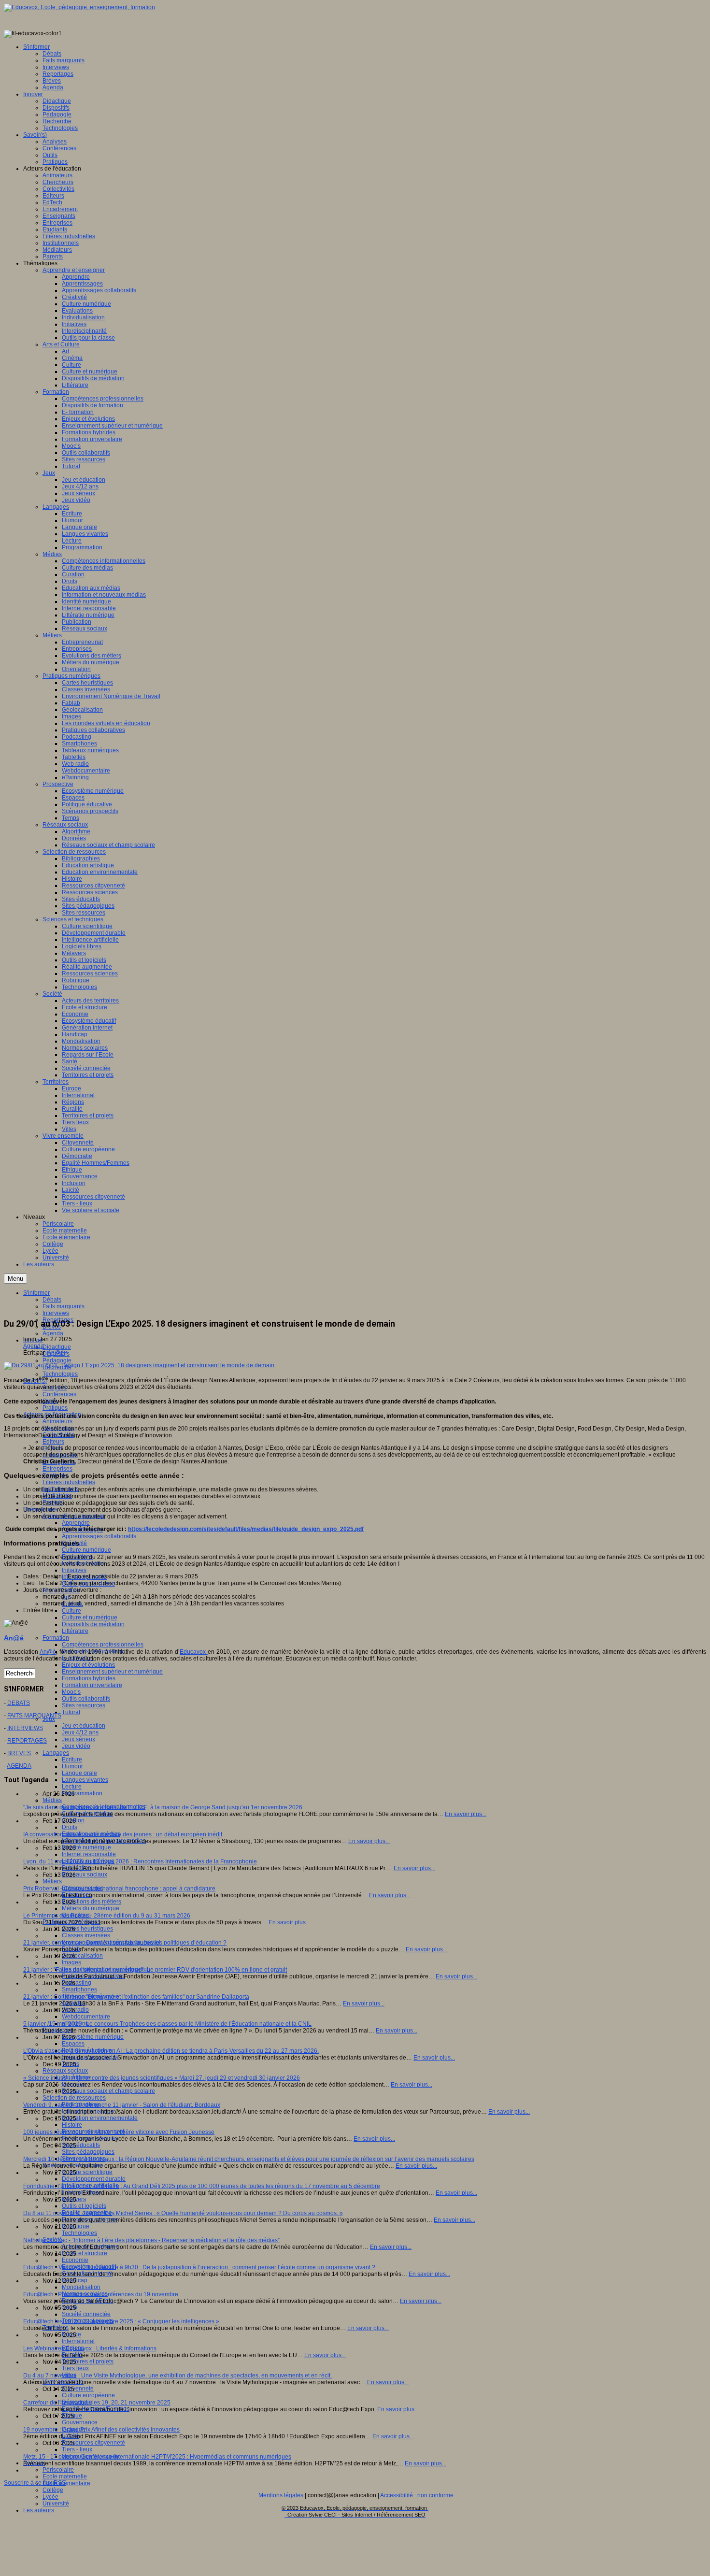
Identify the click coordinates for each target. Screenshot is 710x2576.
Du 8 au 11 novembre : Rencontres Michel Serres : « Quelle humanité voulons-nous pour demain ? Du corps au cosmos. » (183, 2213)
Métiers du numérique (91, 1908)
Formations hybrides (89, 1678)
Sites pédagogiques (88, 2152)
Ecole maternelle (65, 2476)
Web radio (75, 2010)
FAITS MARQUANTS (34, 1716)
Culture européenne (88, 2395)
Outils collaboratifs (86, 1699)
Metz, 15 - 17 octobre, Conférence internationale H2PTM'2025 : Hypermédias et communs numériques (157, 2457)
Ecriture (72, 1760)
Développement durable (94, 2179)
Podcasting (77, 1983)
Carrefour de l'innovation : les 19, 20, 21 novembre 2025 (97, 2403)
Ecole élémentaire (66, 2483)
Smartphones (79, 1989)
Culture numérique (86, 1550)
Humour (72, 1766)
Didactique (57, 1347)
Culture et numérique (90, 1617)
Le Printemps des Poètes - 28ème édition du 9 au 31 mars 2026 (107, 1916)
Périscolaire (58, 2470)
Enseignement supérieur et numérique (112, 1672)
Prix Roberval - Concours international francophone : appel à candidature (119, 1889)
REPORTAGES (27, 1741)
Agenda (53, 1333)
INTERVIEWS (25, 1728)
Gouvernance (80, 2422)
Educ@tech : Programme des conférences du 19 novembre (101, 2294)
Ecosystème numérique (93, 2037)
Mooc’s (71, 1692)
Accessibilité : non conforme (417, 2495)
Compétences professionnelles (103, 1645)
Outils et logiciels (84, 2206)
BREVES (19, 1753)
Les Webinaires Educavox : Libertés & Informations (90, 2348)
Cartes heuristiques (87, 1929)
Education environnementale (100, 2118)
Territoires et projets (88, 2361)
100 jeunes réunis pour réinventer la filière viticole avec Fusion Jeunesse (119, 2132)
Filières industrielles (69, 1482)
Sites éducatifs (81, 2145)
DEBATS (19, 1703)
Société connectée (86, 2314)
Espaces (73, 2044)
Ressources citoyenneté (93, 2443)
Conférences (59, 1394)
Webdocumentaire (86, 2017)
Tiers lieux (75, 2368)
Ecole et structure (85, 2253)
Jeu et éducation (84, 1726)
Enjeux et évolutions (88, 1665)
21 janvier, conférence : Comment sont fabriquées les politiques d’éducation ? (125, 1943)
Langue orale (79, 1773)
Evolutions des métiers (92, 1902)
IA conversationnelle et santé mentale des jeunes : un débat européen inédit (123, 1834)
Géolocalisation (82, 1956)
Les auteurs (39, 2510)
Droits (70, 1827)
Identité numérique (86, 1847)
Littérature (75, 1631)
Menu (15, 1279)
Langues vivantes (85, 1780)
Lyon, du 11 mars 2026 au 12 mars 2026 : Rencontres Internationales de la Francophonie (140, 1861)
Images (71, 1962)
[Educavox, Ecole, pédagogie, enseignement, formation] (79, 7)
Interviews (56, 1313)
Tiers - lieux (77, 2449)
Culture (71, 1611)
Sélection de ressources (74, 2098)
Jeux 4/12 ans (80, 1732)
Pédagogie (57, 1360)
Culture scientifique (87, 2172)
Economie (75, 2260)
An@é (56, 1353)
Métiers (52, 1881)
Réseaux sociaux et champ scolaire (108, 2091)
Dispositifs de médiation (93, 1624)
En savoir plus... (466, 1814)
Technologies (60, 1374)
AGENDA (19, 1766)
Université (56, 2504)
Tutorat (71, 1712)
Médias (52, 1800)
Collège (53, 2490)
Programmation (82, 1793)
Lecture (72, 1787)
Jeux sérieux (78, 1739)
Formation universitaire (92, 1685)
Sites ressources (84, 1705)
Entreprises (57, 1469)
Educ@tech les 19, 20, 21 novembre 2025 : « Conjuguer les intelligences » (121, 2321)
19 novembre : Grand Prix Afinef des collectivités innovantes (101, 2430)
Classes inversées (86, 1935)
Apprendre (76, 1523)
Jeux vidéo (76, 1746)
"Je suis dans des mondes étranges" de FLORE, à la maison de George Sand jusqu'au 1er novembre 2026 (163, 1807)
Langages (56, 1753)
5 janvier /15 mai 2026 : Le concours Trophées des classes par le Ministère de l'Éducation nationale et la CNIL (167, 2024)
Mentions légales (281, 2495)
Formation (56, 1638)
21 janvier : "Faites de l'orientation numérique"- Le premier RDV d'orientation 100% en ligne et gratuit (155, 1970)
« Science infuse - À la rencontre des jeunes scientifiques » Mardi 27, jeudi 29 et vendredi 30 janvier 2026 (162, 2078)
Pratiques (55, 1408)
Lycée (50, 2497)
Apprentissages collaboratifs (99, 1536)
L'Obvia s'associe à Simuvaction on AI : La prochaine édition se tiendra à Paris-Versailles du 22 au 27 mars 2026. (171, 2051)
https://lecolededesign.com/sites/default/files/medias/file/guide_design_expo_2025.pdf (246, 1529)
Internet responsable (89, 1854)
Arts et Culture (61, 1590)
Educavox (194, 1652)
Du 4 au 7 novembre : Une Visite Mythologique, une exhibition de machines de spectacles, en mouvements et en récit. (177, 2376)
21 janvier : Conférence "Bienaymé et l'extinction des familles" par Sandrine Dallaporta (136, 1997)
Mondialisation (81, 2287)
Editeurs (53, 1442)
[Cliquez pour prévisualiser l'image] (139, 1365)
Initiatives (74, 1570)
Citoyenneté (78, 2389)
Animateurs (57, 1421)
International (78, 2341)
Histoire (72, 2125)
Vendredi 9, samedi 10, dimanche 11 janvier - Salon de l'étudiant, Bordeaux (122, 2105)
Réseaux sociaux (85, 1875)
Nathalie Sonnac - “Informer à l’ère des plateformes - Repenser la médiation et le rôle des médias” (151, 2240)
